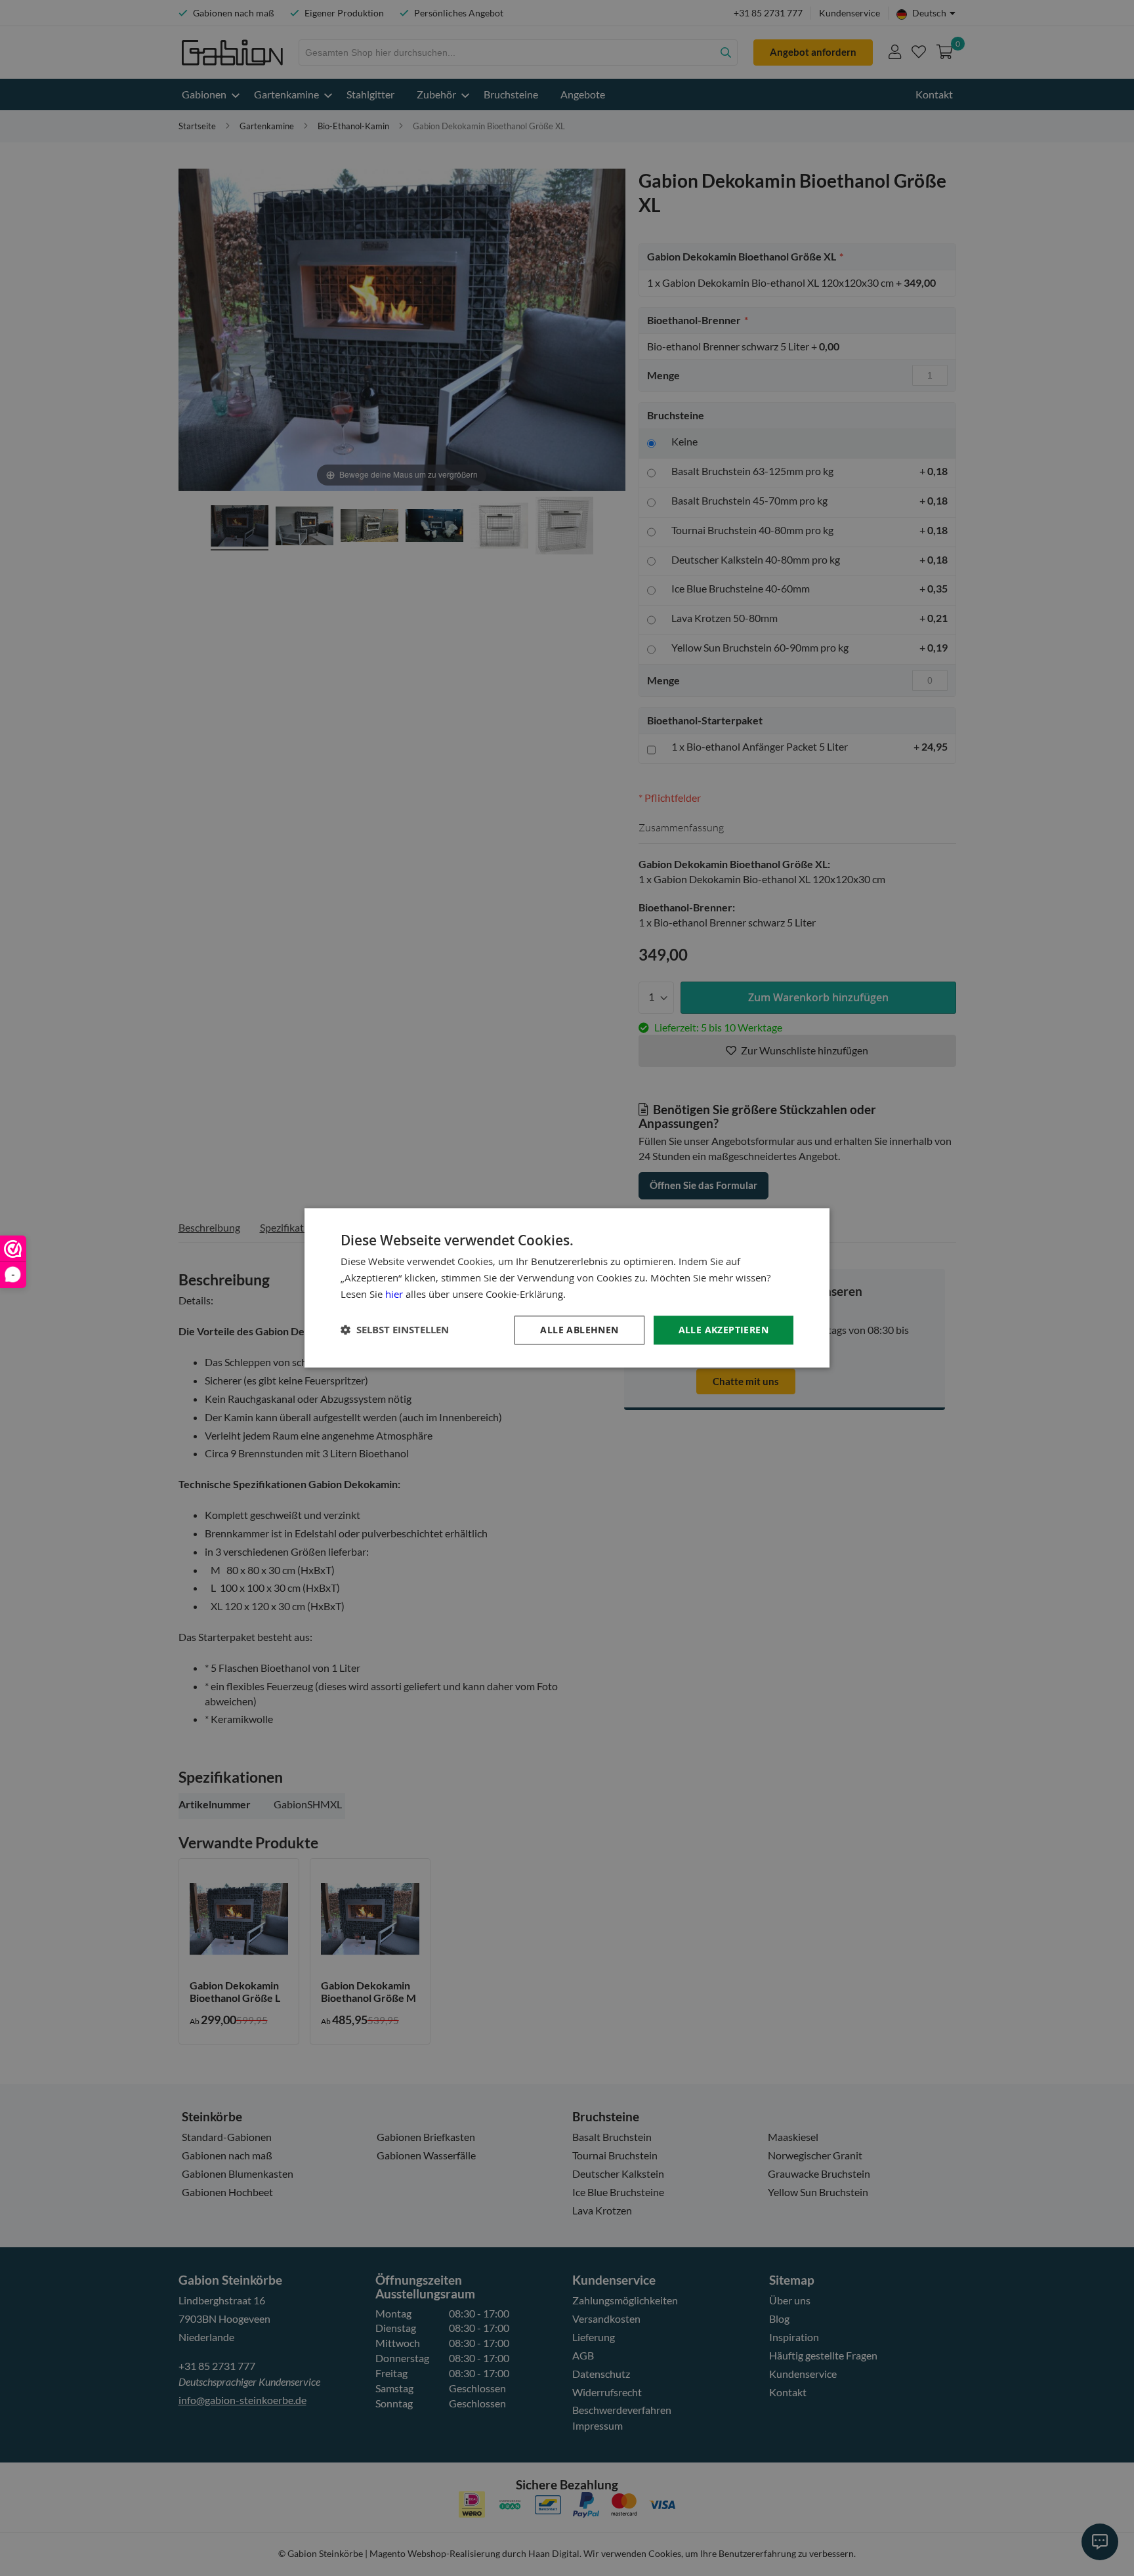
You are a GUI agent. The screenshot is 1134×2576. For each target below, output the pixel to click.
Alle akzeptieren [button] (724, 1330)
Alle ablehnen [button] (579, 1330)
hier (394, 1294)
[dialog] (567, 1288)
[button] (395, 1330)
